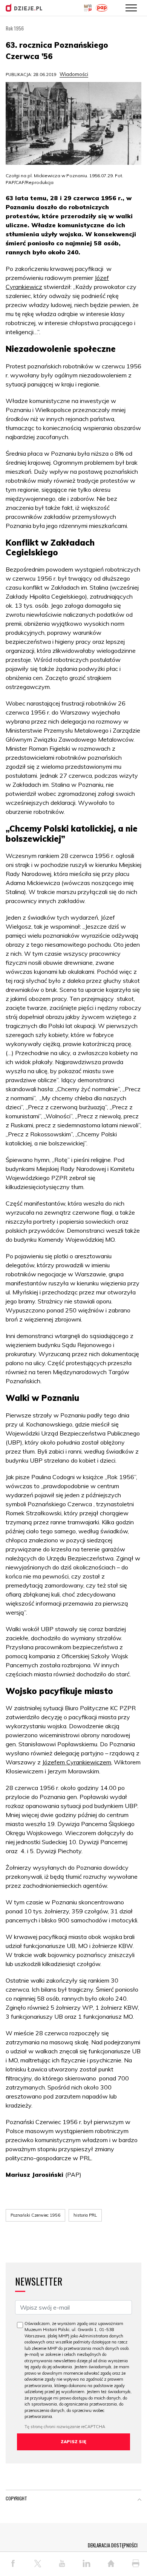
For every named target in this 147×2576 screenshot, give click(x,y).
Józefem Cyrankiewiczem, (77, 1762)
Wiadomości (74, 74)
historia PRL (85, 2215)
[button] (139, 2500)
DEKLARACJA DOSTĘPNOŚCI (113, 2545)
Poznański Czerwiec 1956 (35, 2215)
